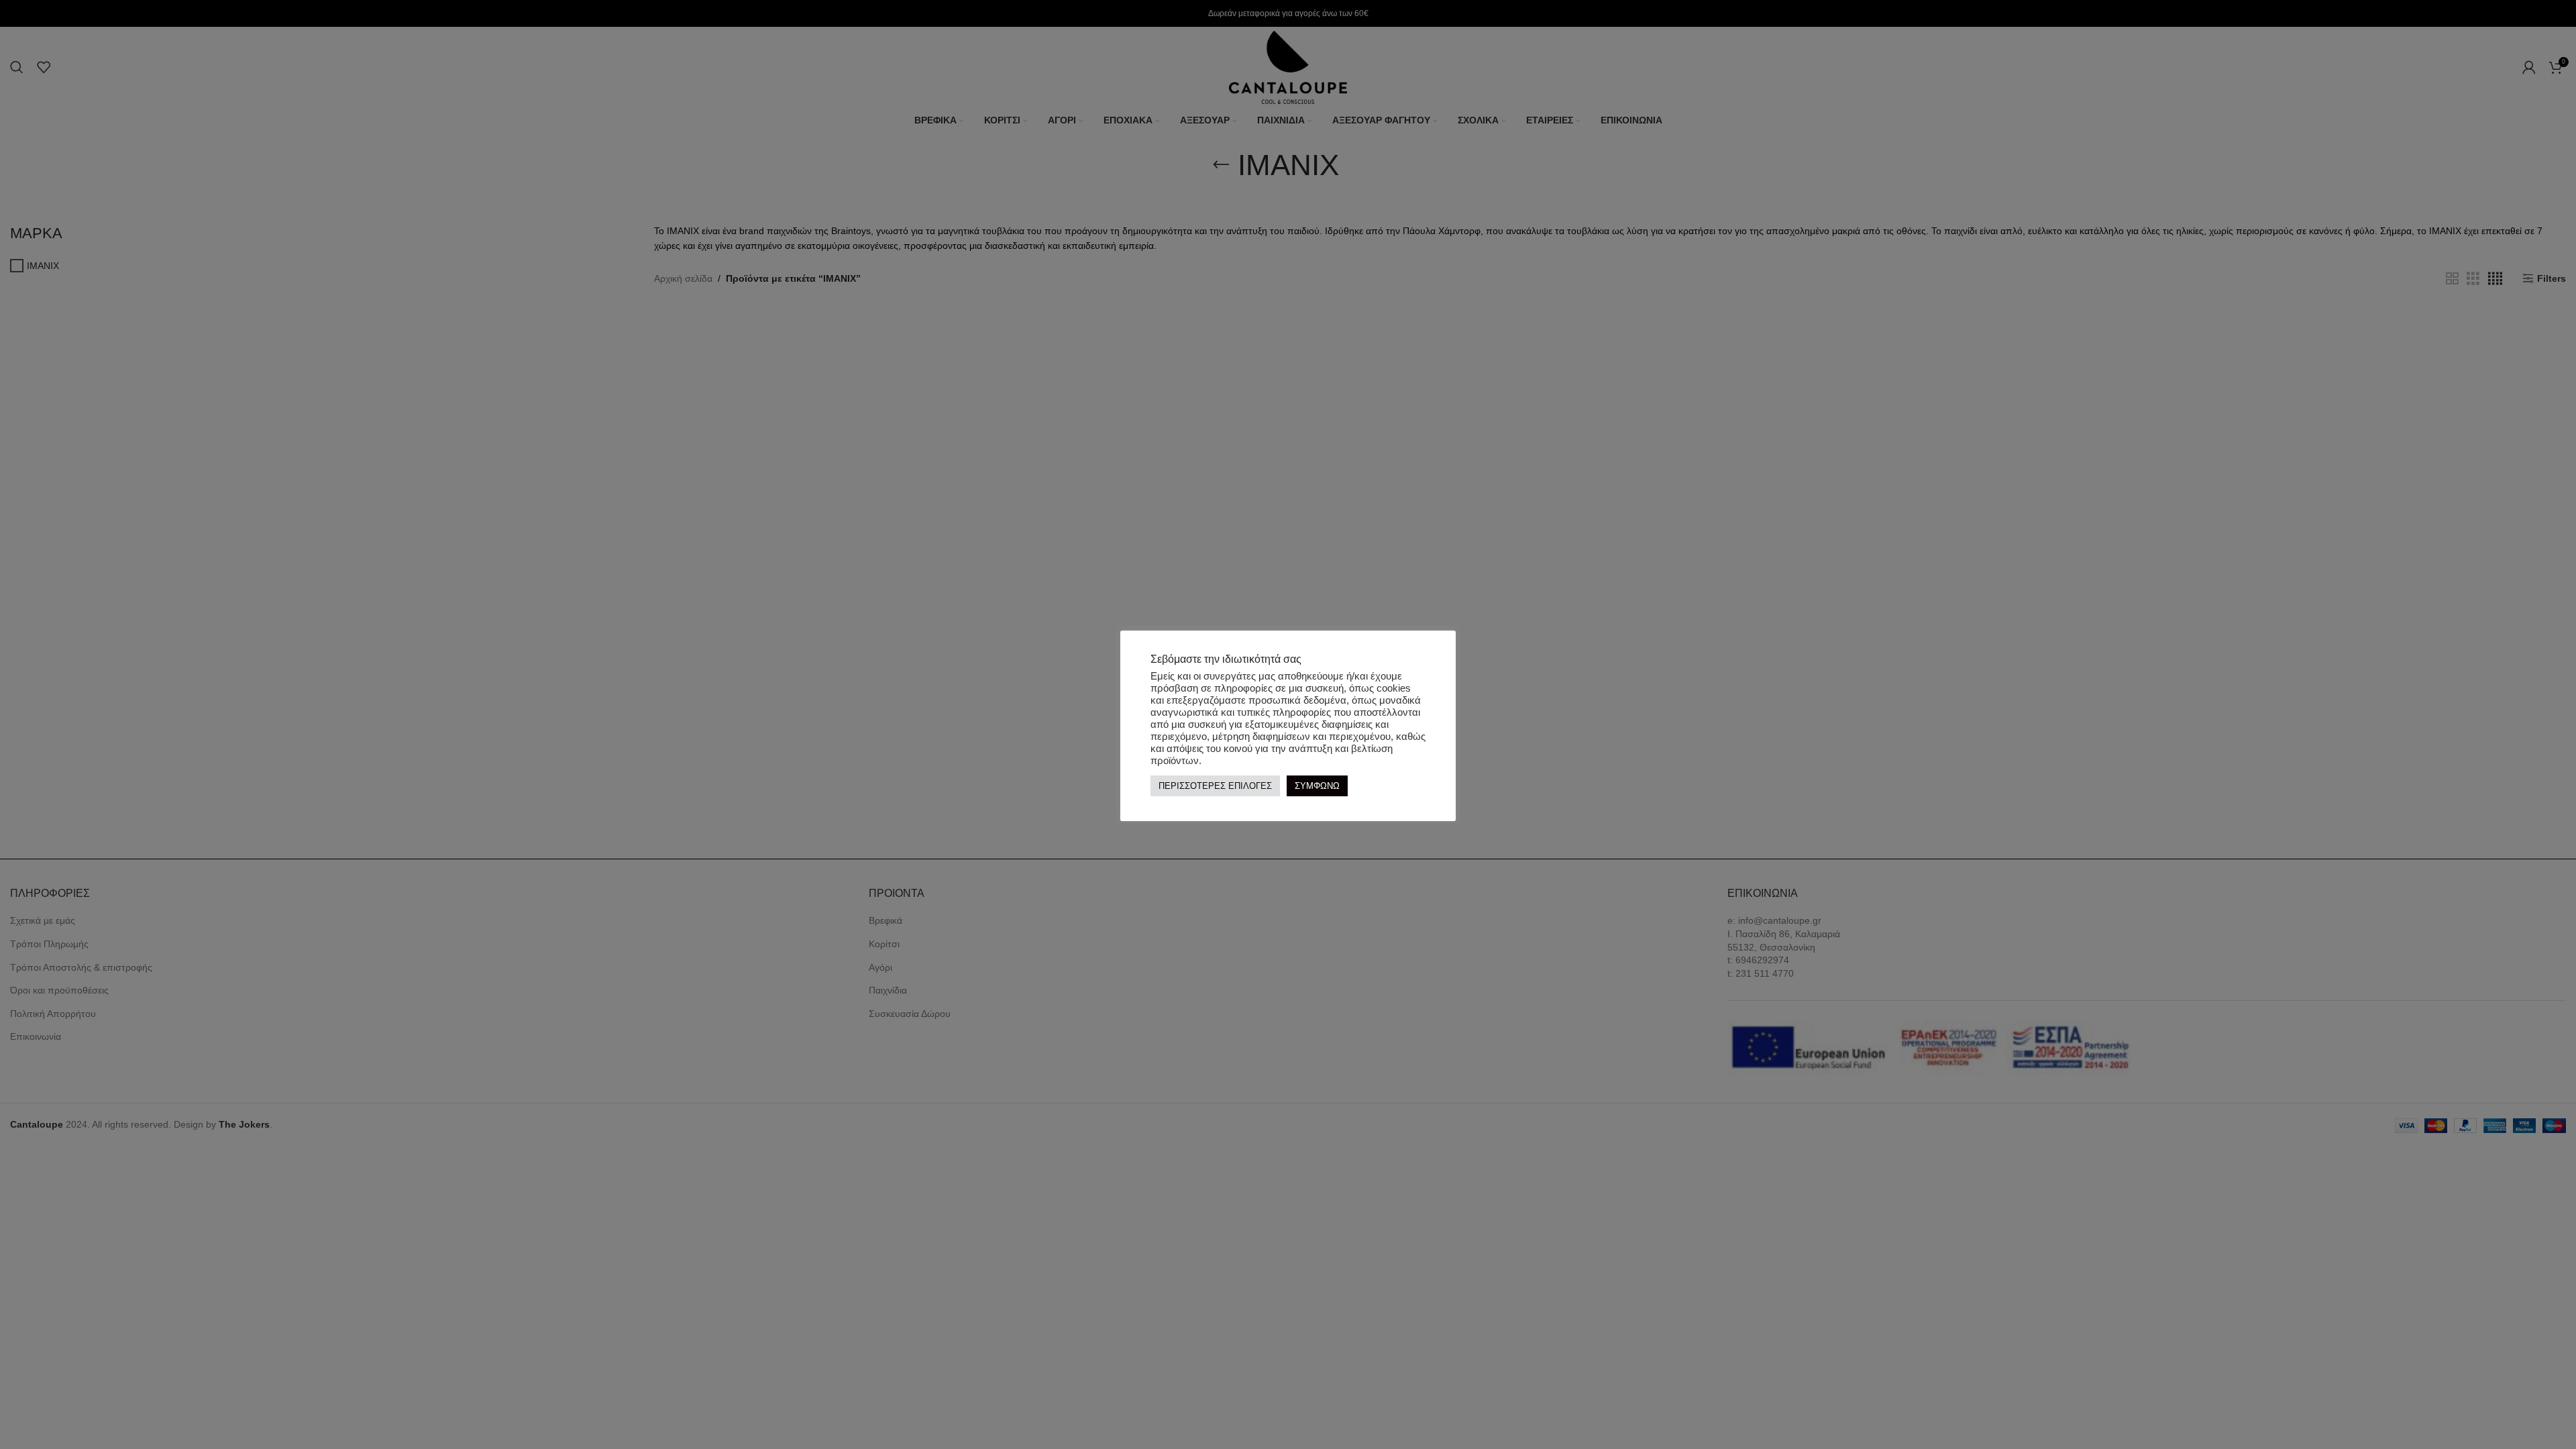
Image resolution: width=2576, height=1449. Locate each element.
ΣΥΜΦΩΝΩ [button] (1317, 786)
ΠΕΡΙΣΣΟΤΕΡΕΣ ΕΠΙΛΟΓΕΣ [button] (1215, 786)
